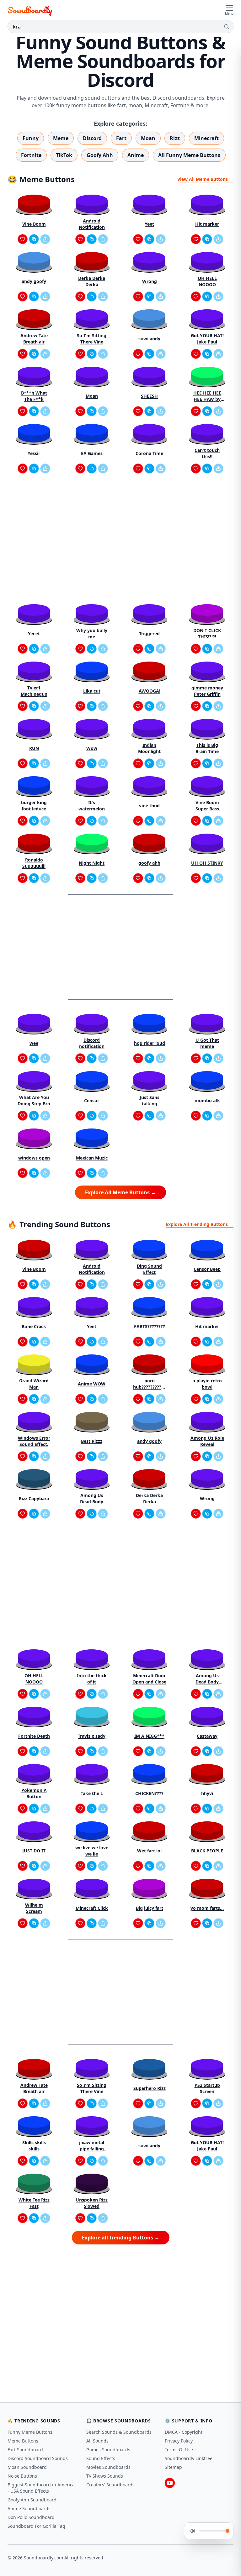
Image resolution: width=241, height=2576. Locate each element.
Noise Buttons (22, 2476)
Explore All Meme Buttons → (120, 1192)
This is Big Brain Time (207, 748)
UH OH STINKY (207, 863)
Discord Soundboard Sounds (38, 2458)
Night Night (92, 863)
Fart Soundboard (25, 2450)
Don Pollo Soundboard (31, 2517)
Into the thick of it (92, 1679)
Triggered (149, 634)
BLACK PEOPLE (207, 1851)
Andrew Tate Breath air (34, 339)
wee (34, 1043)
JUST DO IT (34, 1851)
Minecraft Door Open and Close (149, 1679)
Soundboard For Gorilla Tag (36, 2526)
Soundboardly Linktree (189, 2458)
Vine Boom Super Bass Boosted (207, 806)
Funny (31, 138)
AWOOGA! (150, 691)
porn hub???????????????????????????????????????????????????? (150, 1384)
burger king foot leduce (34, 806)
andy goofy (34, 281)
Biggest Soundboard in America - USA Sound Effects (41, 2488)
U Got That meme (207, 1043)
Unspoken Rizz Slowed (92, 2203)
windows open (34, 1158)
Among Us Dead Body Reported (92, 1499)
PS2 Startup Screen (207, 2088)
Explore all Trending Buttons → (121, 2238)
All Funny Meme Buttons (189, 155)
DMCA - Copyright (184, 2432)
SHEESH (149, 396)
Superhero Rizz (150, 2088)
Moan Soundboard (27, 2467)
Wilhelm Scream (34, 1908)
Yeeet (34, 634)
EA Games (92, 453)
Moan (148, 138)
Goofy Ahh (100, 155)
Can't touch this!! (207, 453)
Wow (92, 748)
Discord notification (92, 1043)
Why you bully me (92, 634)
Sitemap (173, 2467)
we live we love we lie (92, 1851)
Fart (121, 138)
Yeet (149, 224)
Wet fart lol (149, 1851)
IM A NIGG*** (149, 1736)
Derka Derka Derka (92, 281)
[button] (34, 204)
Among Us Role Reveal (207, 1441)
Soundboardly (30, 10)
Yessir (34, 453)
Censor (92, 1100)
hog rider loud (150, 1043)
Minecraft (206, 138)
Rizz (175, 138)
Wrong (150, 281)
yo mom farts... (207, 1908)
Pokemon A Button (34, 1793)
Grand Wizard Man (34, 1384)
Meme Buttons (23, 2441)
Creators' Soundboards (110, 2485)
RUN (34, 748)
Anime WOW (92, 1384)
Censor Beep (207, 1269)
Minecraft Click (92, 1908)
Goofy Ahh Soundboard (32, 2500)
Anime (136, 155)
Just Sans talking (150, 1100)
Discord (92, 138)
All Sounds (97, 2441)
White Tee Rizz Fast (34, 2203)
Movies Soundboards (108, 2467)
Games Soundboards (108, 2450)
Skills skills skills (34, 2146)
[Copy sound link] (34, 239)
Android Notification (92, 224)
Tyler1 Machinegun (34, 691)
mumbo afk (207, 1100)
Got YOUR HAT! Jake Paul (207, 339)
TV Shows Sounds (105, 2476)
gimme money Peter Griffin (207, 691)
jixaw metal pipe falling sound (92, 2146)
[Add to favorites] (23, 239)
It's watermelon (92, 806)
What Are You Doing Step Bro (34, 1100)
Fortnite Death (34, 1736)
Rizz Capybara (34, 1498)
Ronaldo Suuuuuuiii (34, 863)
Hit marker (207, 224)
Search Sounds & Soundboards (119, 2432)
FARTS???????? (150, 1326)
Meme (61, 138)
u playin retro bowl (207, 1384)
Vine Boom (34, 224)
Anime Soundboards (29, 2508)
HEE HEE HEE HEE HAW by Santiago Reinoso (207, 396)
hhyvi (207, 1793)
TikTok (64, 155)
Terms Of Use (179, 2450)
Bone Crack (34, 1326)
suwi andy (149, 339)
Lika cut (92, 691)
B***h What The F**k (34, 396)
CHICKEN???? (149, 1793)
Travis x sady (92, 1736)
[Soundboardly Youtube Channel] (170, 2483)
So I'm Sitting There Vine (92, 339)
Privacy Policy (179, 2441)
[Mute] (192, 2531)
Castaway (207, 1736)
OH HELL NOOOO (207, 281)
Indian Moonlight (149, 748)
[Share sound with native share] (45, 239)
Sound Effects (101, 2458)
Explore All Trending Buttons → (200, 1224)
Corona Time (149, 453)
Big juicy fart (150, 1908)
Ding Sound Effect (149, 1269)
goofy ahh (149, 863)
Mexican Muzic (92, 1158)
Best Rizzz (92, 1441)
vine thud (149, 806)
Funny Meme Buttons (30, 2432)
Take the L (92, 1793)
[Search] (227, 27)
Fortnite (31, 155)
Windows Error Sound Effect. (34, 1441)
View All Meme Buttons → (205, 179)
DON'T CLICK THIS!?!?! (207, 634)
